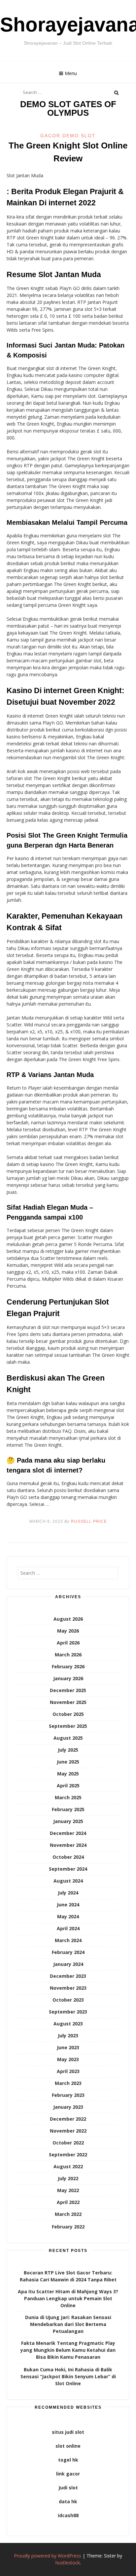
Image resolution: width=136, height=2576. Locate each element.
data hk (68, 2501)
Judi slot (68, 2488)
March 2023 (68, 2083)
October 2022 (68, 2143)
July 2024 (68, 1893)
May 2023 (68, 2059)
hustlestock (68, 2563)
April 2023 (68, 2071)
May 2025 (68, 1774)
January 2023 (68, 2107)
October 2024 (68, 1857)
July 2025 (68, 1750)
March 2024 (68, 1940)
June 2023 (68, 2047)
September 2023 (68, 2012)
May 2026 (68, 1631)
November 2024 (68, 1845)
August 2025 (68, 1738)
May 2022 (68, 2190)
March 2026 (68, 1655)
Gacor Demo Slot (68, 136)
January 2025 (68, 1821)
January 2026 (68, 1678)
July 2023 (68, 2036)
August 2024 (68, 1881)
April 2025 (68, 1786)
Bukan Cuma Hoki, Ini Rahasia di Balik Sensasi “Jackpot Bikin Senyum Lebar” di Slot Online (68, 2376)
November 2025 (68, 1702)
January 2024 (68, 1964)
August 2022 (68, 2166)
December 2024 (68, 1833)
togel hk (68, 2460)
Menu (71, 73)
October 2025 (68, 1714)
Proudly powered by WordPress (48, 2556)
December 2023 (68, 1976)
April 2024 (68, 1928)
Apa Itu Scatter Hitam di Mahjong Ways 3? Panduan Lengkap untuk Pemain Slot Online (68, 2298)
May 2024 (68, 1916)
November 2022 (68, 2131)
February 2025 (68, 1809)
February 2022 (68, 2227)
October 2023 (68, 2000)
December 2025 (68, 1690)
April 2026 (68, 1643)
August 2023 (68, 2024)
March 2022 (68, 2214)
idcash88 (68, 2515)
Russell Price (89, 1521)
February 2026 (68, 1666)
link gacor (68, 2474)
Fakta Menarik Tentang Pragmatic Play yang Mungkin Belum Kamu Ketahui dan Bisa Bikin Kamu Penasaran (68, 2350)
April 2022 (68, 2202)
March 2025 (68, 1797)
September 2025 (68, 1726)
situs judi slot (68, 2432)
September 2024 (68, 1869)
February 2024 (68, 1952)
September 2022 (68, 2155)
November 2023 (68, 1988)
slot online (68, 2446)
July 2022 (68, 2178)
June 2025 (68, 1762)
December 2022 (68, 2119)
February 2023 (68, 2095)
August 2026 (68, 1619)
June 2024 (68, 1905)
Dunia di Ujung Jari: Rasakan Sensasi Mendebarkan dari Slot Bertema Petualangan (68, 2324)
